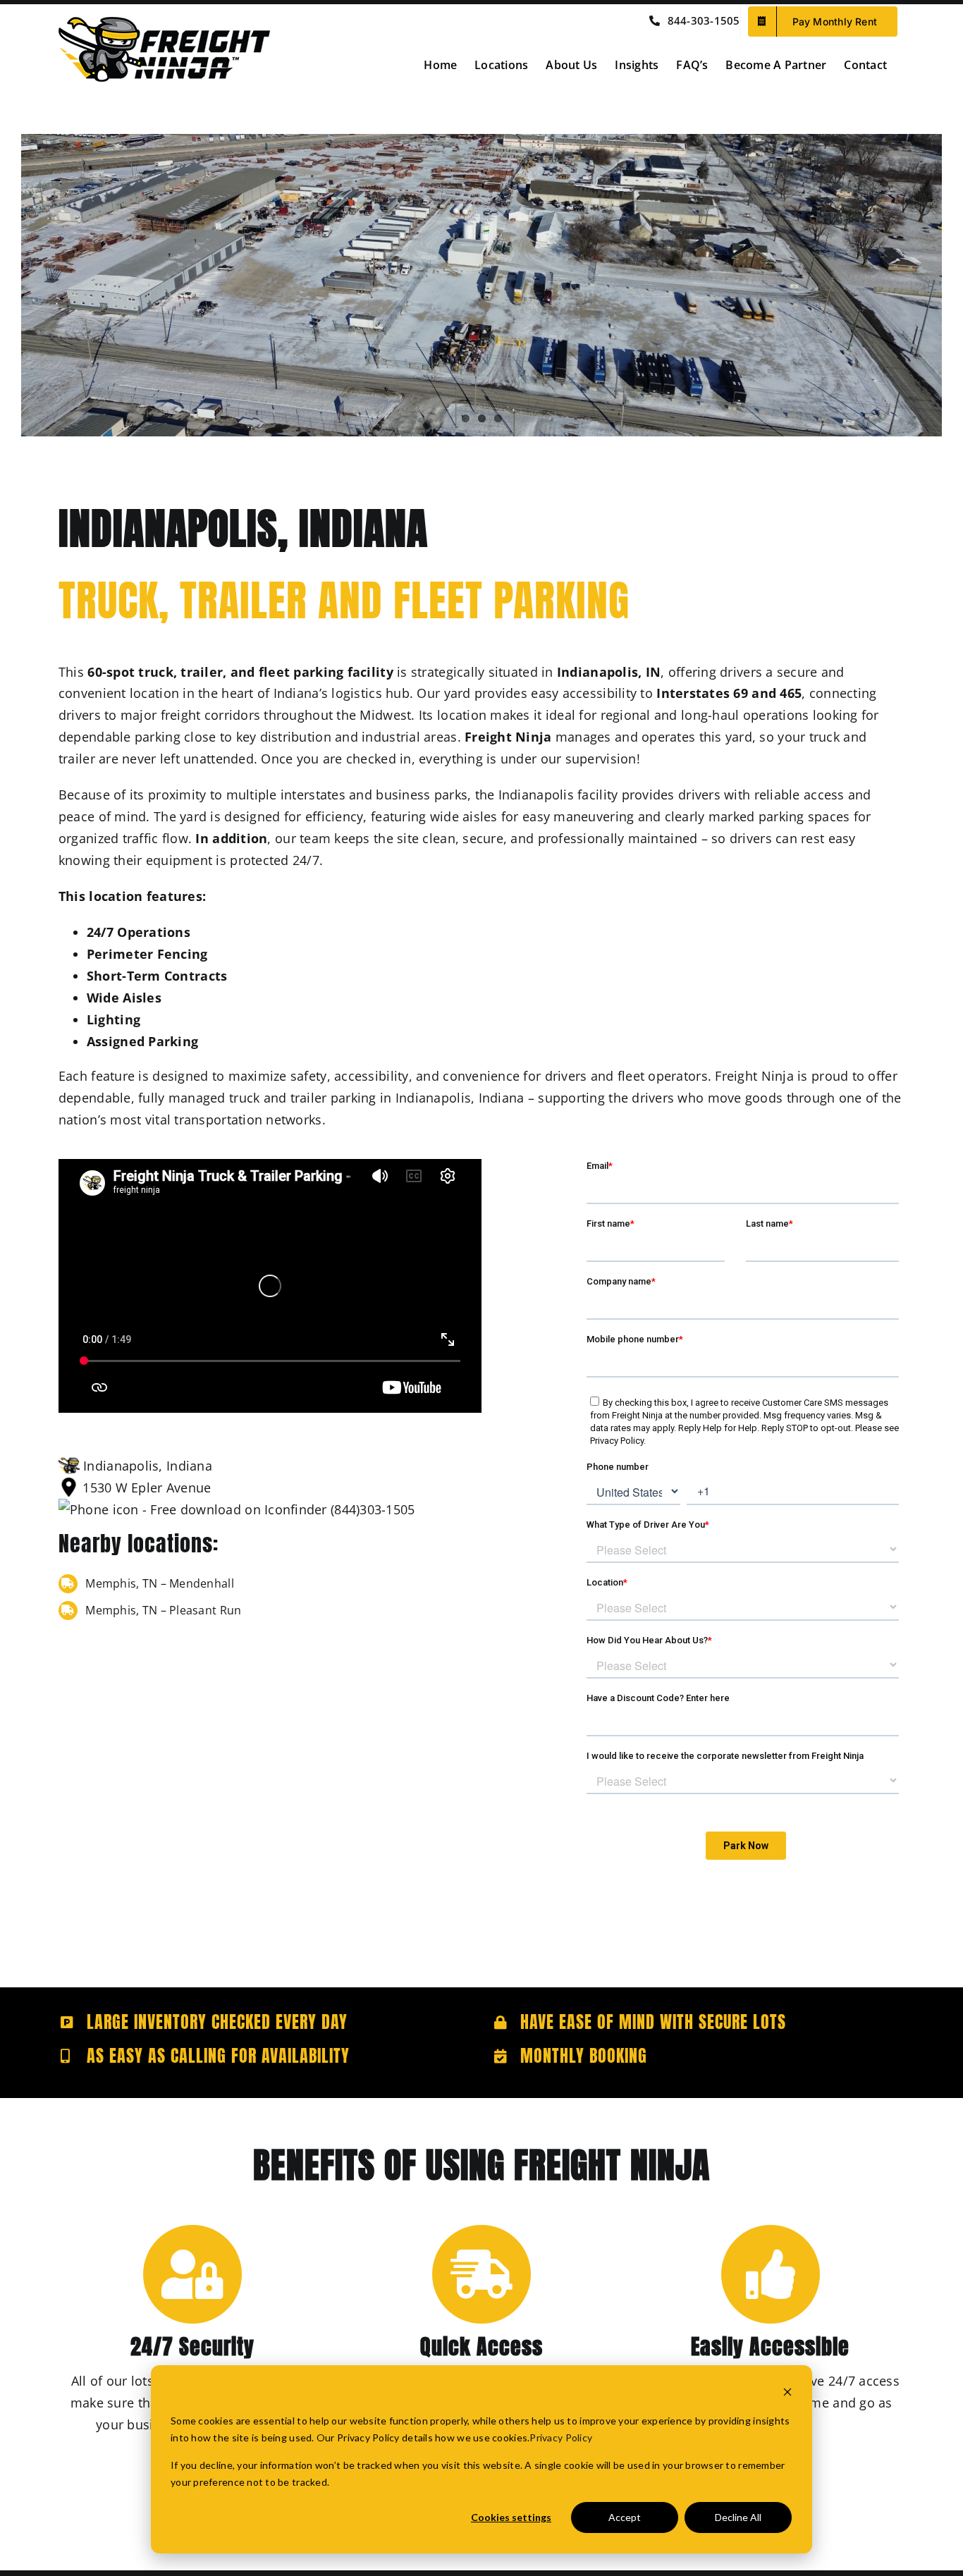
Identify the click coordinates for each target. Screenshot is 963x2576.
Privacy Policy (561, 2437)
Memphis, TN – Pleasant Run (163, 1610)
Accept (625, 2517)
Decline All (738, 2517)
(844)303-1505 (371, 1509)
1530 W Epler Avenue (147, 1488)
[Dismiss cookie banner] (787, 2394)
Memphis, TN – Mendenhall (159, 1583)
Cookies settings (511, 2517)
